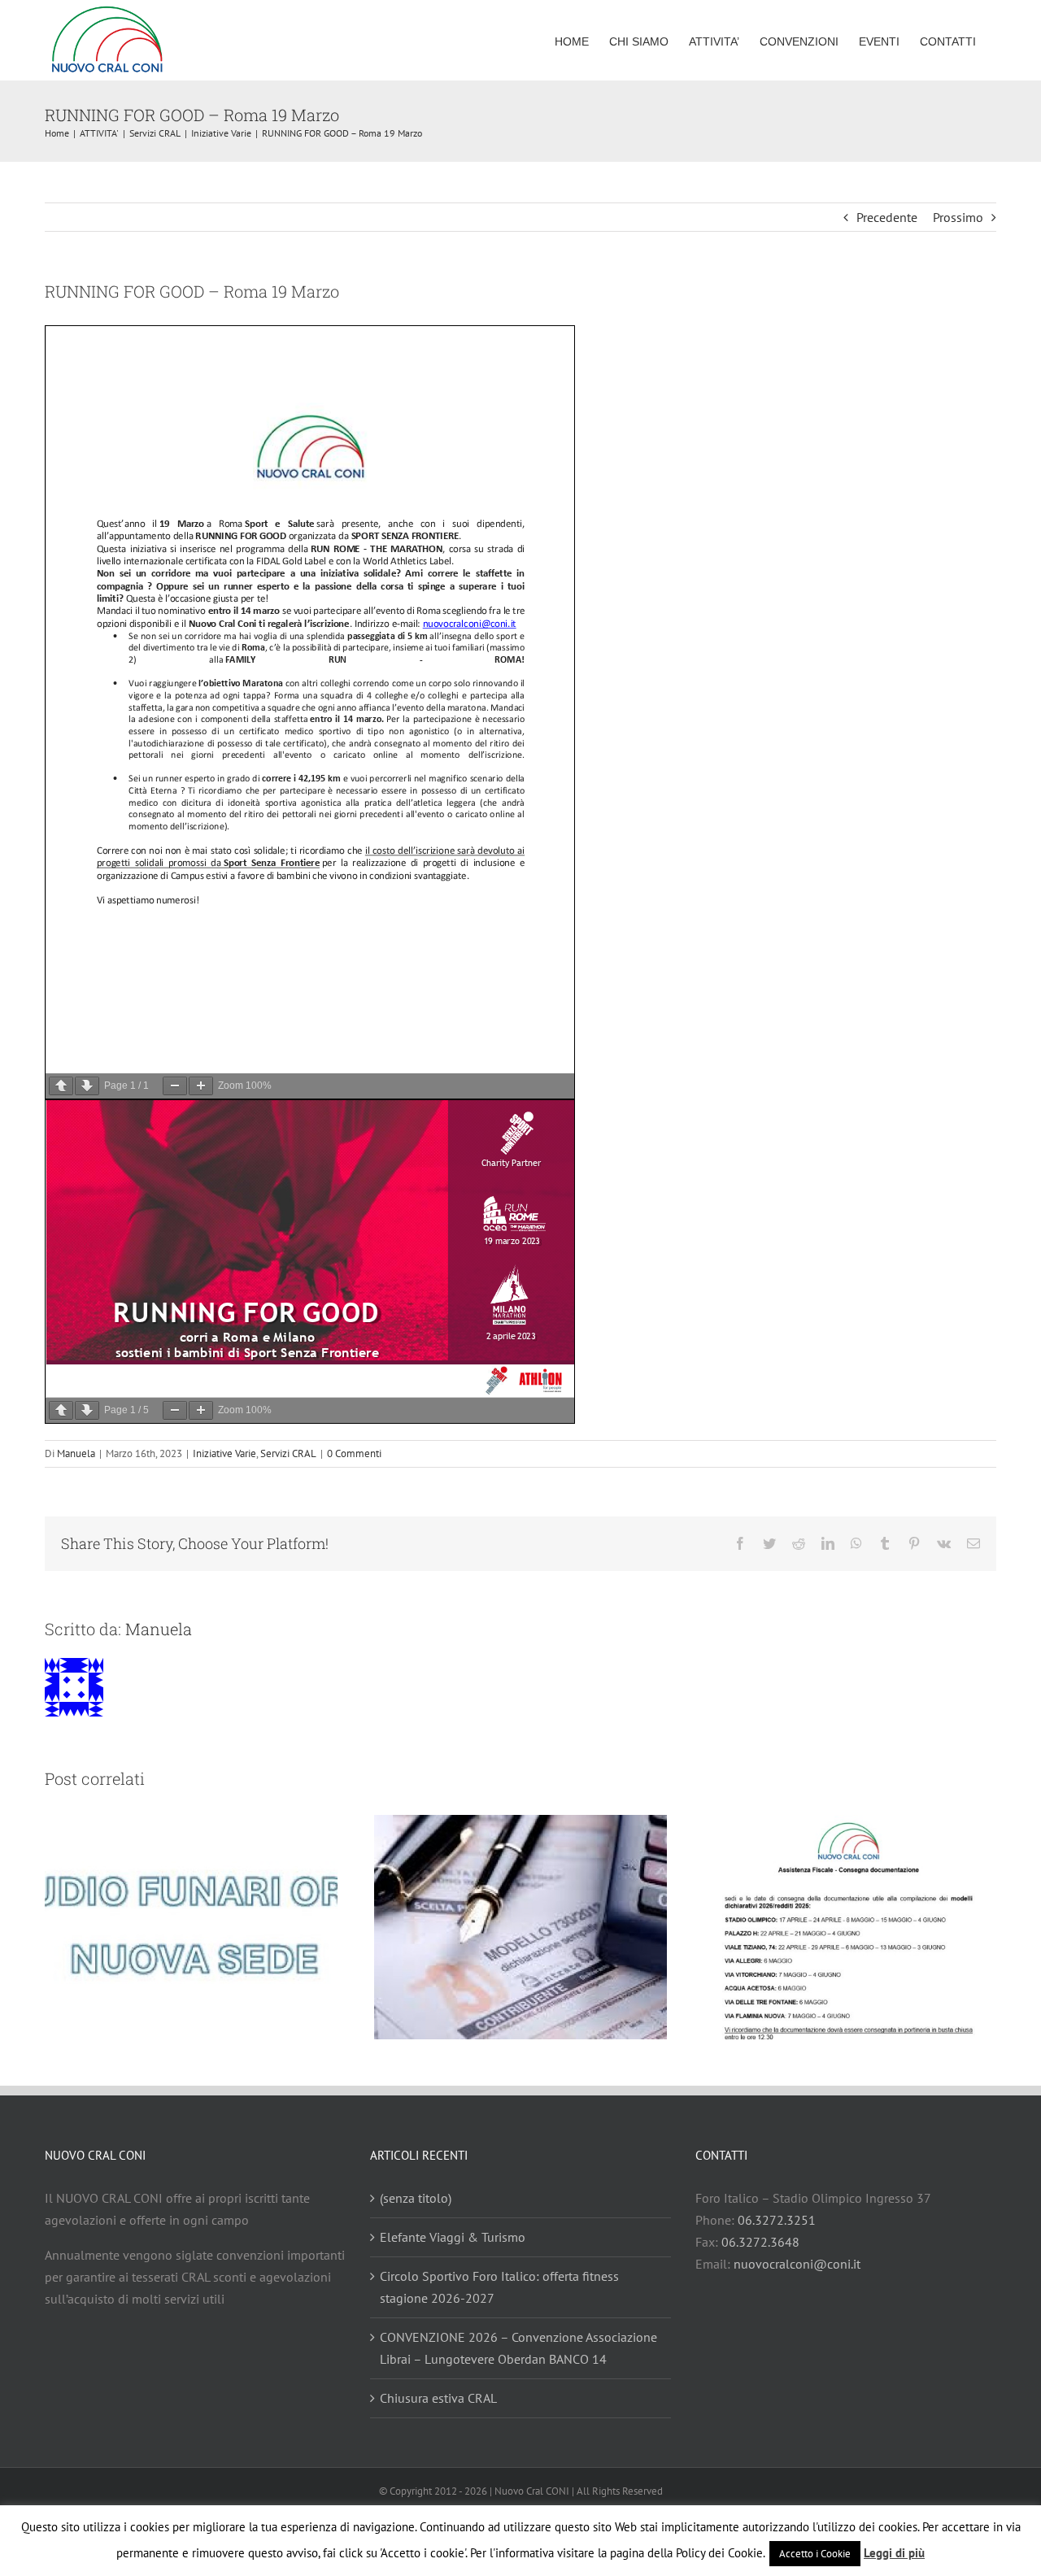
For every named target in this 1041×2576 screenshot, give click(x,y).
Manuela (76, 1453)
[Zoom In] (201, 1086)
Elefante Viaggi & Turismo (453, 2237)
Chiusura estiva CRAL (438, 2398)
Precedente (887, 217)
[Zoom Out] (175, 1086)
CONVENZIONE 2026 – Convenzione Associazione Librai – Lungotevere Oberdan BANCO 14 (518, 2348)
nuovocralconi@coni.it (797, 2264)
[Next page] (87, 1086)
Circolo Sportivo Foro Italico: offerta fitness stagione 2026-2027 (499, 2287)
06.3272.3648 (760, 2242)
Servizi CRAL (288, 1453)
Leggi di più (894, 2553)
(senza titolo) (416, 2198)
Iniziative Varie (224, 1453)
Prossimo (958, 217)
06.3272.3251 (777, 2220)
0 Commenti (354, 1453)
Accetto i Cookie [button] (815, 2554)
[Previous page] (61, 1086)
